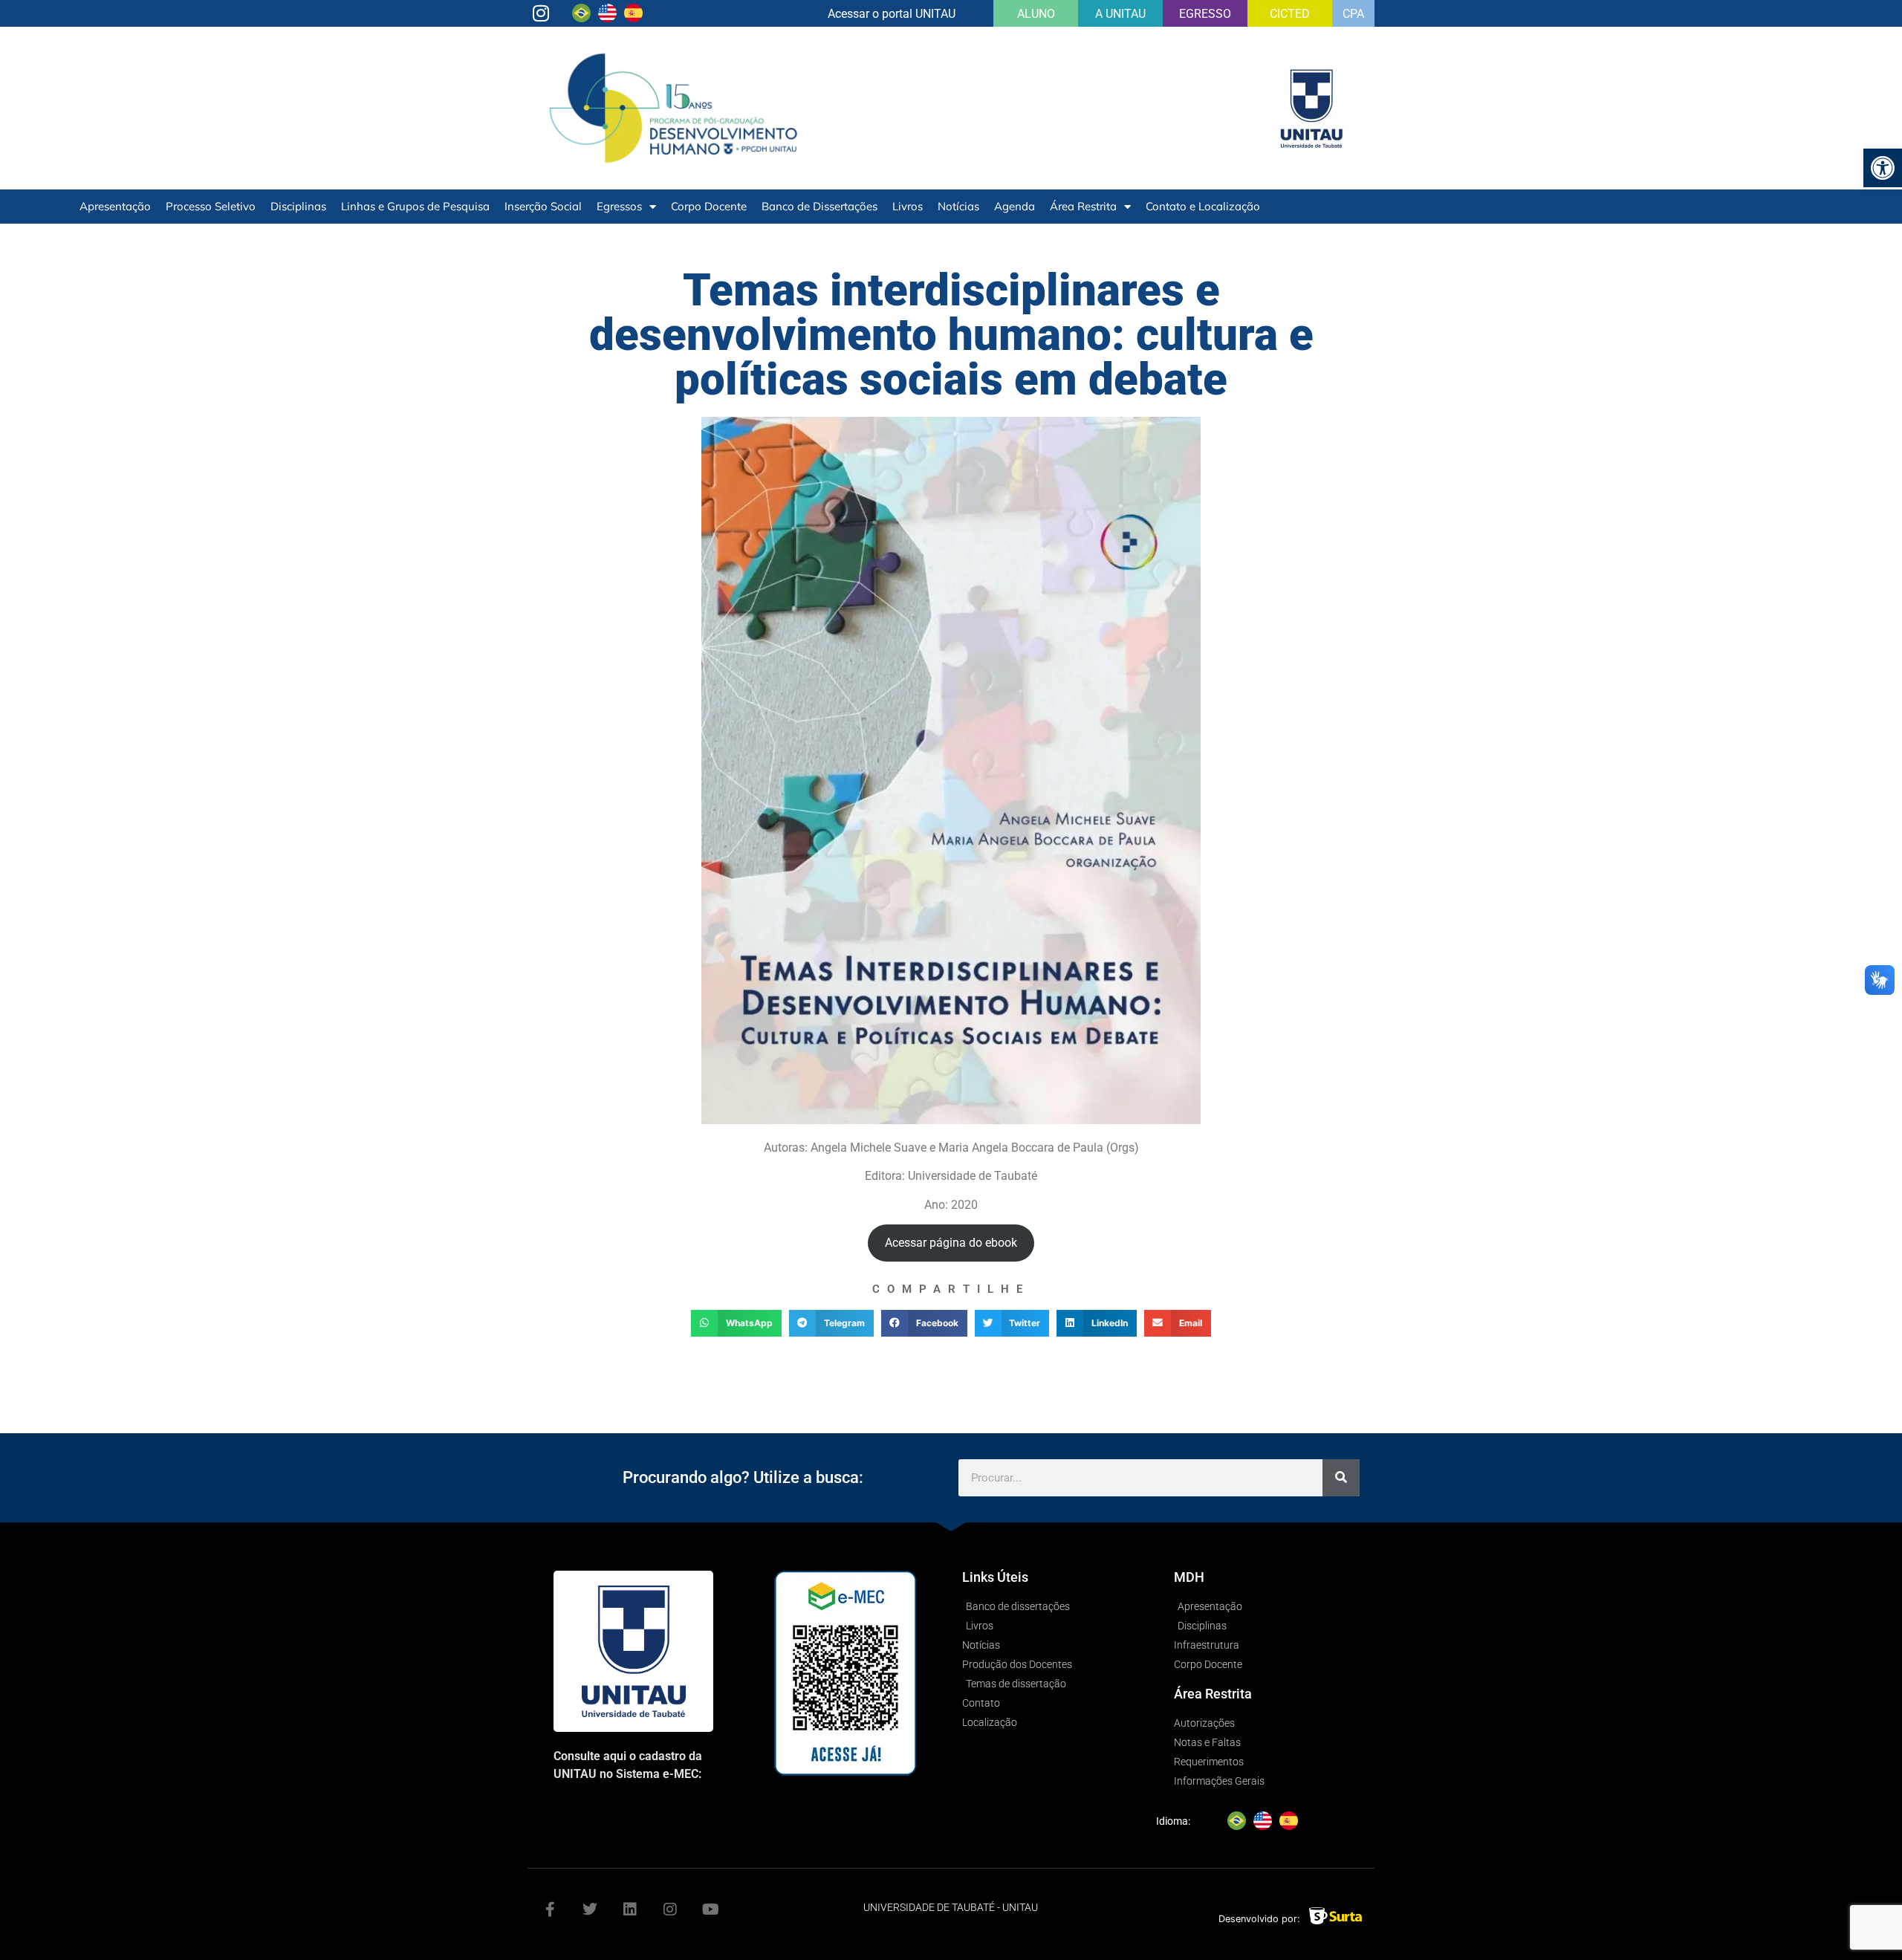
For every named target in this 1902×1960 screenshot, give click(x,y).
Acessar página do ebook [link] (951, 1243)
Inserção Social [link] (543, 206)
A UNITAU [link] (1120, 14)
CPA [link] (1353, 14)
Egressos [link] (619, 206)
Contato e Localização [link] (1203, 206)
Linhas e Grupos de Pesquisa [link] (415, 206)
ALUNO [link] (1036, 14)
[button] (736, 1323)
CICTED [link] (1290, 14)
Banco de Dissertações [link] (819, 206)
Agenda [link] (1015, 206)
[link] (1883, 168)
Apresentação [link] (115, 206)
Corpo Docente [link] (709, 206)
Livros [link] (908, 206)
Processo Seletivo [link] (211, 206)
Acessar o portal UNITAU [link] (892, 14)
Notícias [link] (958, 206)
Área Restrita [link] (1083, 206)
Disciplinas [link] (298, 206)
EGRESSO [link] (1205, 14)
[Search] (1341, 1478)
